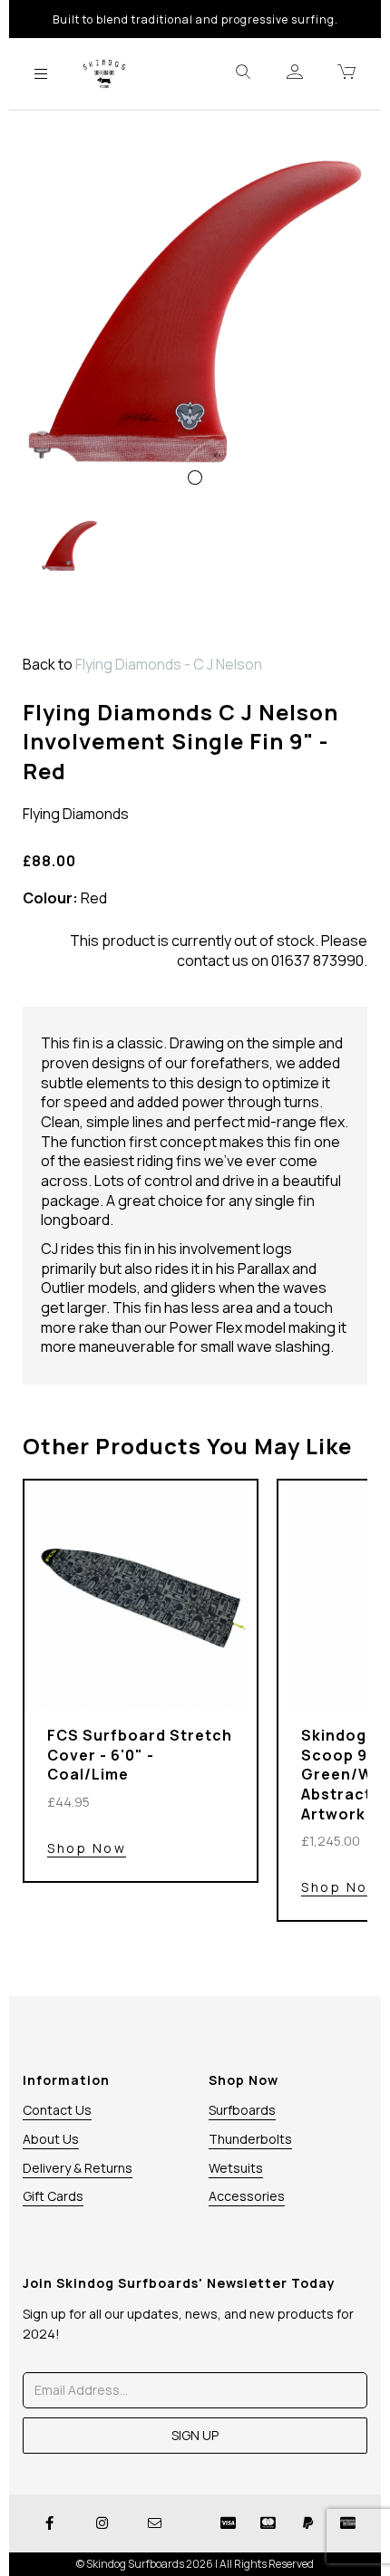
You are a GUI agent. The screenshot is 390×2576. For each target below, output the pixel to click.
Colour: (50, 898)
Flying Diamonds (76, 814)
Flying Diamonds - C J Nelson (169, 664)
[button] (58, 403)
